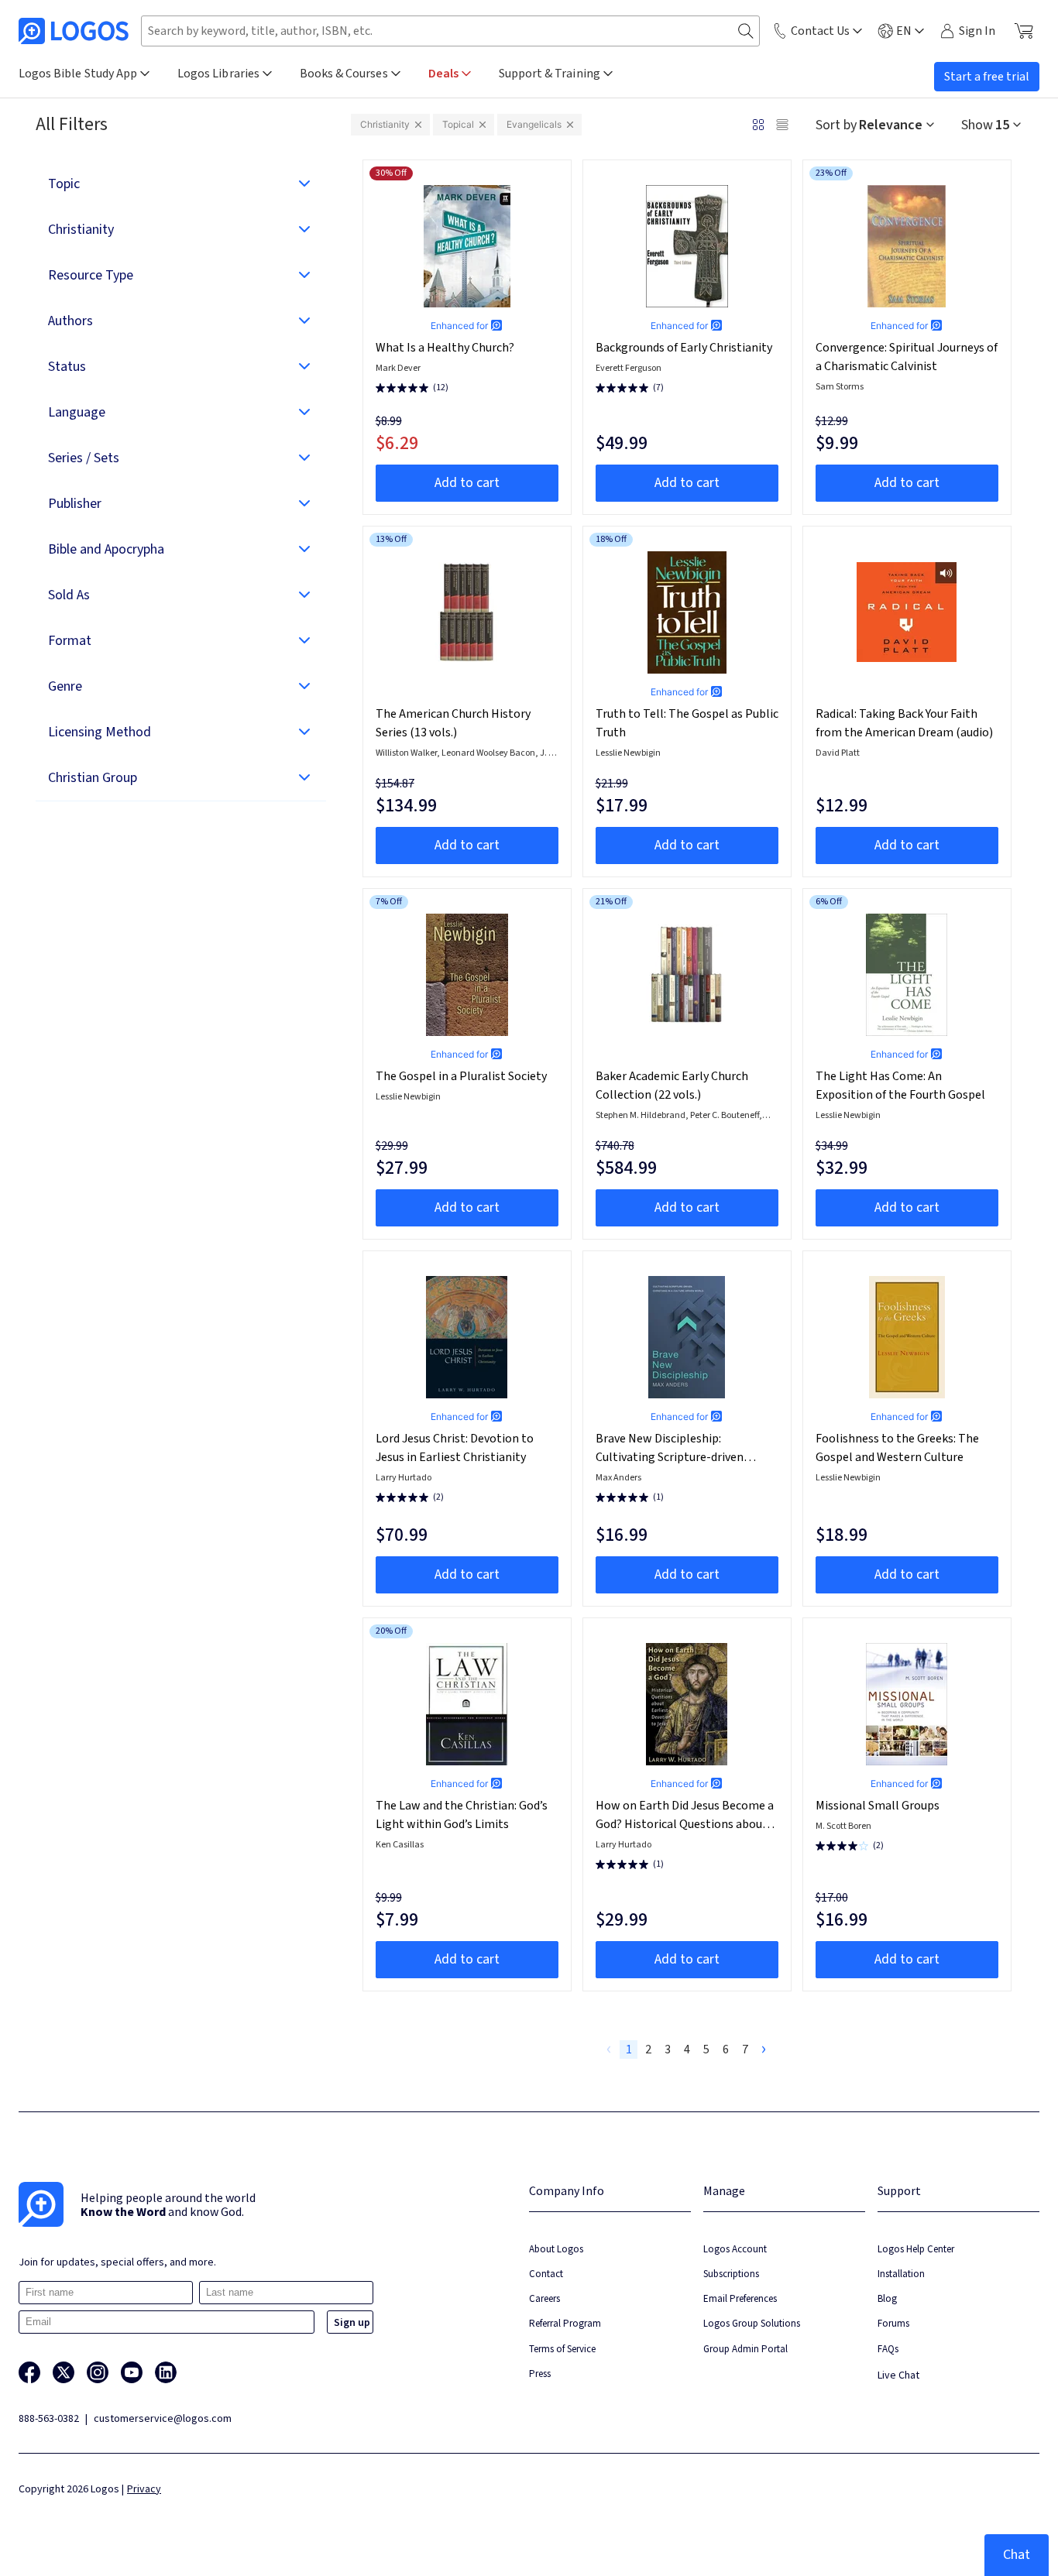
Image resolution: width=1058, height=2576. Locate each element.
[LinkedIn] (166, 2372)
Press (540, 2374)
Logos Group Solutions (752, 2323)
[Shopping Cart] (1024, 31)
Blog (887, 2298)
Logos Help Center (916, 2249)
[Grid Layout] (758, 125)
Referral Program (565, 2323)
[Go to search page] (746, 31)
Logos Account (735, 2249)
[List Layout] (782, 125)
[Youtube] (132, 2372)
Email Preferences (740, 2298)
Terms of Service (562, 2349)
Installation (901, 2274)
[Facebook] (29, 2372)
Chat (1017, 2555)
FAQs (888, 2349)
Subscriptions (731, 2274)
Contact (546, 2274)
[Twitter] (64, 2372)
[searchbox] (450, 31)
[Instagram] (98, 2372)
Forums (893, 2323)
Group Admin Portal (745, 2349)
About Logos (556, 2249)
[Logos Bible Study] (74, 31)
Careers (544, 2298)
